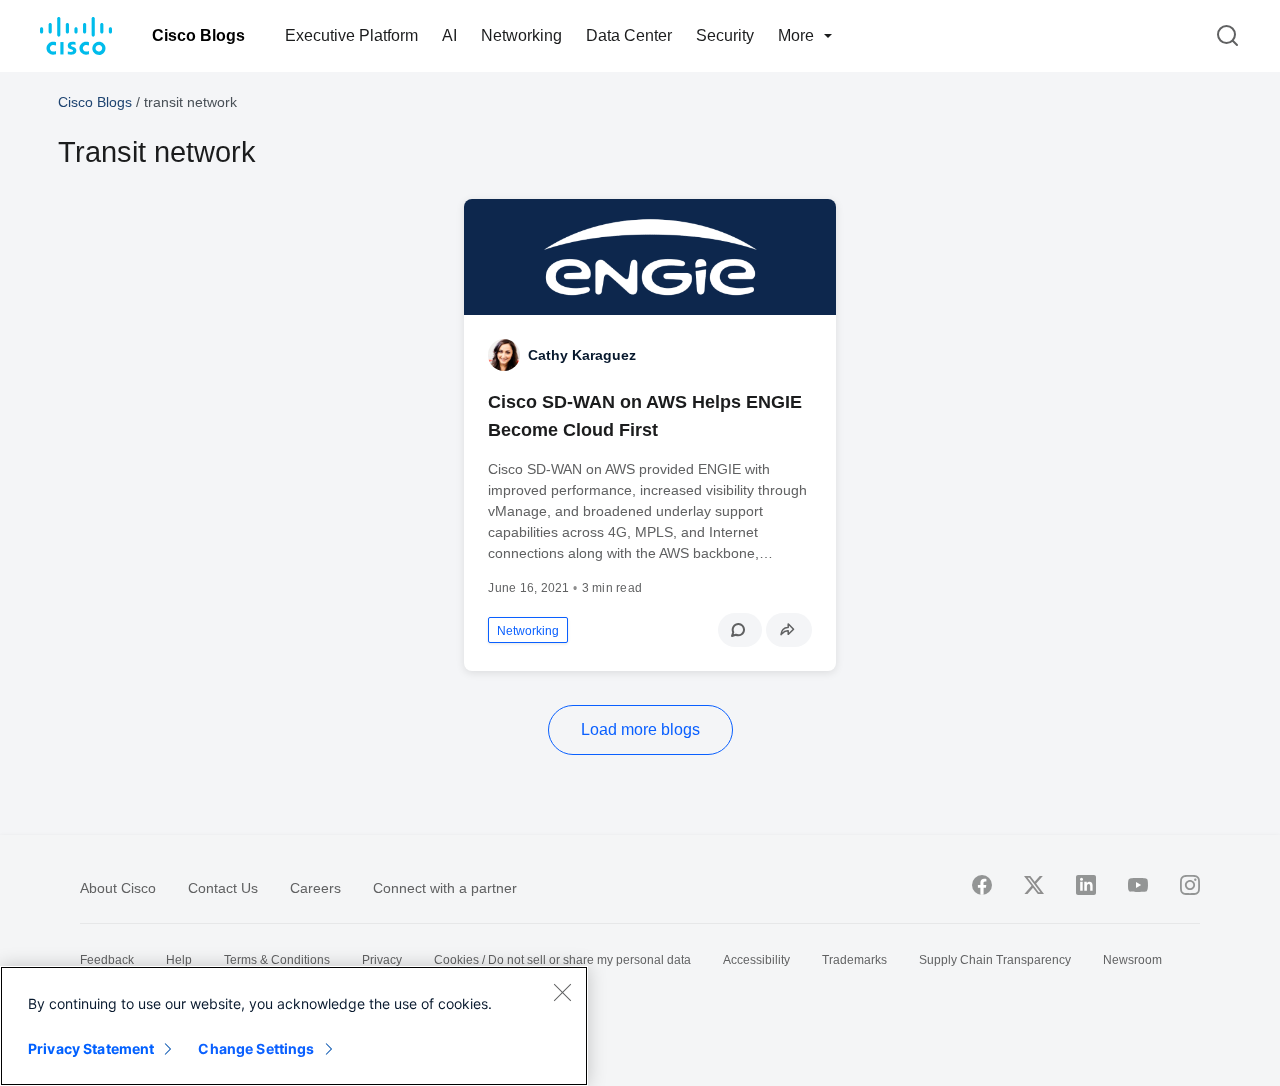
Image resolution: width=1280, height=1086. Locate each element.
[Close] (562, 992)
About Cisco (118, 888)
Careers (315, 888)
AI (449, 35)
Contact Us (223, 888)
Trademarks (854, 960)
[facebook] (982, 885)
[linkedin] (1086, 885)
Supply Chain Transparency (995, 960)
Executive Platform (351, 35)
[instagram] (1190, 885)
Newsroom (1132, 960)
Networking (521, 35)
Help (179, 960)
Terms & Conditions (277, 960)
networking (528, 631)
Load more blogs (640, 729)
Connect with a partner (445, 888)
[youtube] (1138, 885)
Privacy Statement (91, 1048)
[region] (294, 1026)
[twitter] (1034, 885)
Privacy (382, 960)
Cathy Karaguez (582, 355)
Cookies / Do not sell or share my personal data (562, 960)
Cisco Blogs (198, 35)
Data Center (629, 35)
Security (725, 35)
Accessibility (756, 960)
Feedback (107, 960)
